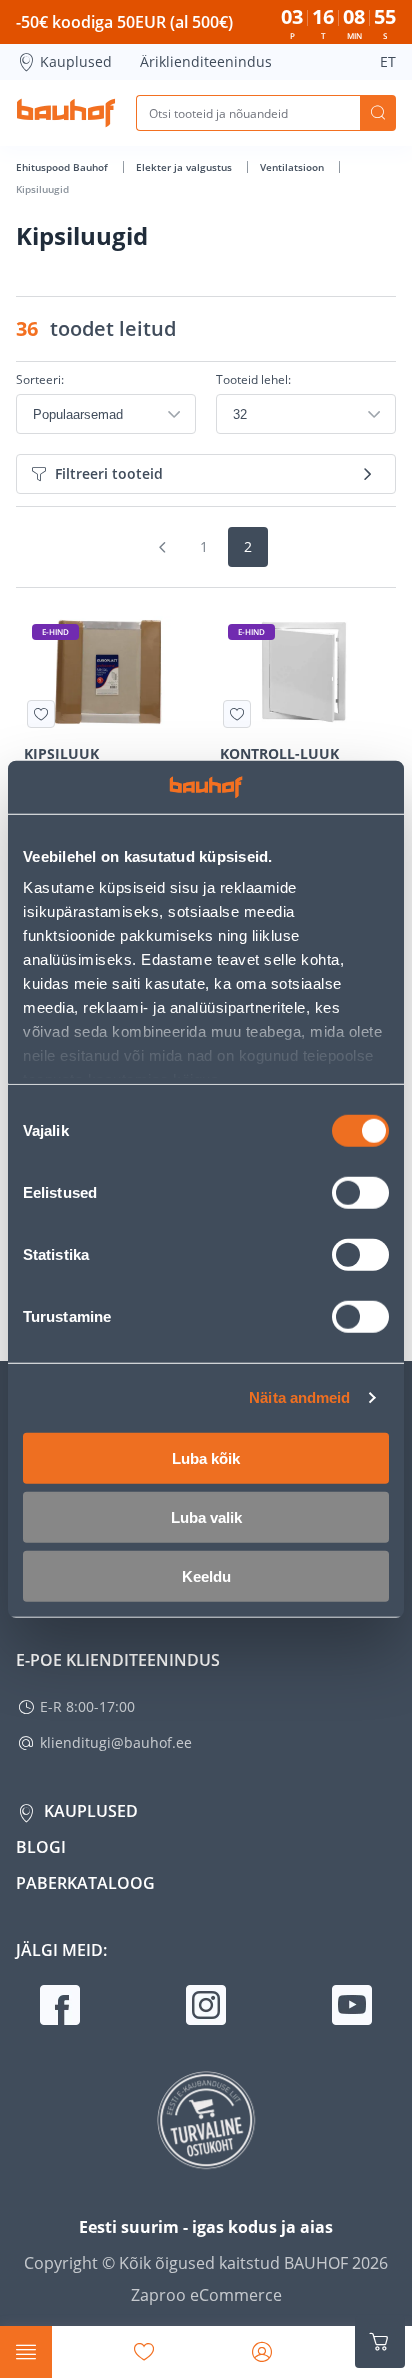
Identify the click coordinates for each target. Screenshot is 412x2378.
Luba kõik (206, 1457)
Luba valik (206, 1516)
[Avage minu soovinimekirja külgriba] (144, 2352)
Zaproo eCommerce (206, 2295)
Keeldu (206, 1575)
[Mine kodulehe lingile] (66, 113)
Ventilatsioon (293, 167)
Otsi (378, 113)
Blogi (41, 1847)
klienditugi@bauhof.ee (116, 1742)
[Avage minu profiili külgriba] (262, 2352)
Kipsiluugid (42, 189)
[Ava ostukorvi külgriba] (380, 2342)
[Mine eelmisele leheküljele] (162, 547)
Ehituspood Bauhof (63, 167)
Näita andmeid (299, 1397)
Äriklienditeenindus (206, 61)
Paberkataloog (85, 1883)
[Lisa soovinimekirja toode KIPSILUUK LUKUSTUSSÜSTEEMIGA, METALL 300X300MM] (41, 714)
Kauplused (76, 61)
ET (388, 61)
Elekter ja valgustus (185, 167)
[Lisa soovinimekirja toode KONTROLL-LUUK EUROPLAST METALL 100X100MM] (237, 714)
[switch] (360, 1192)
